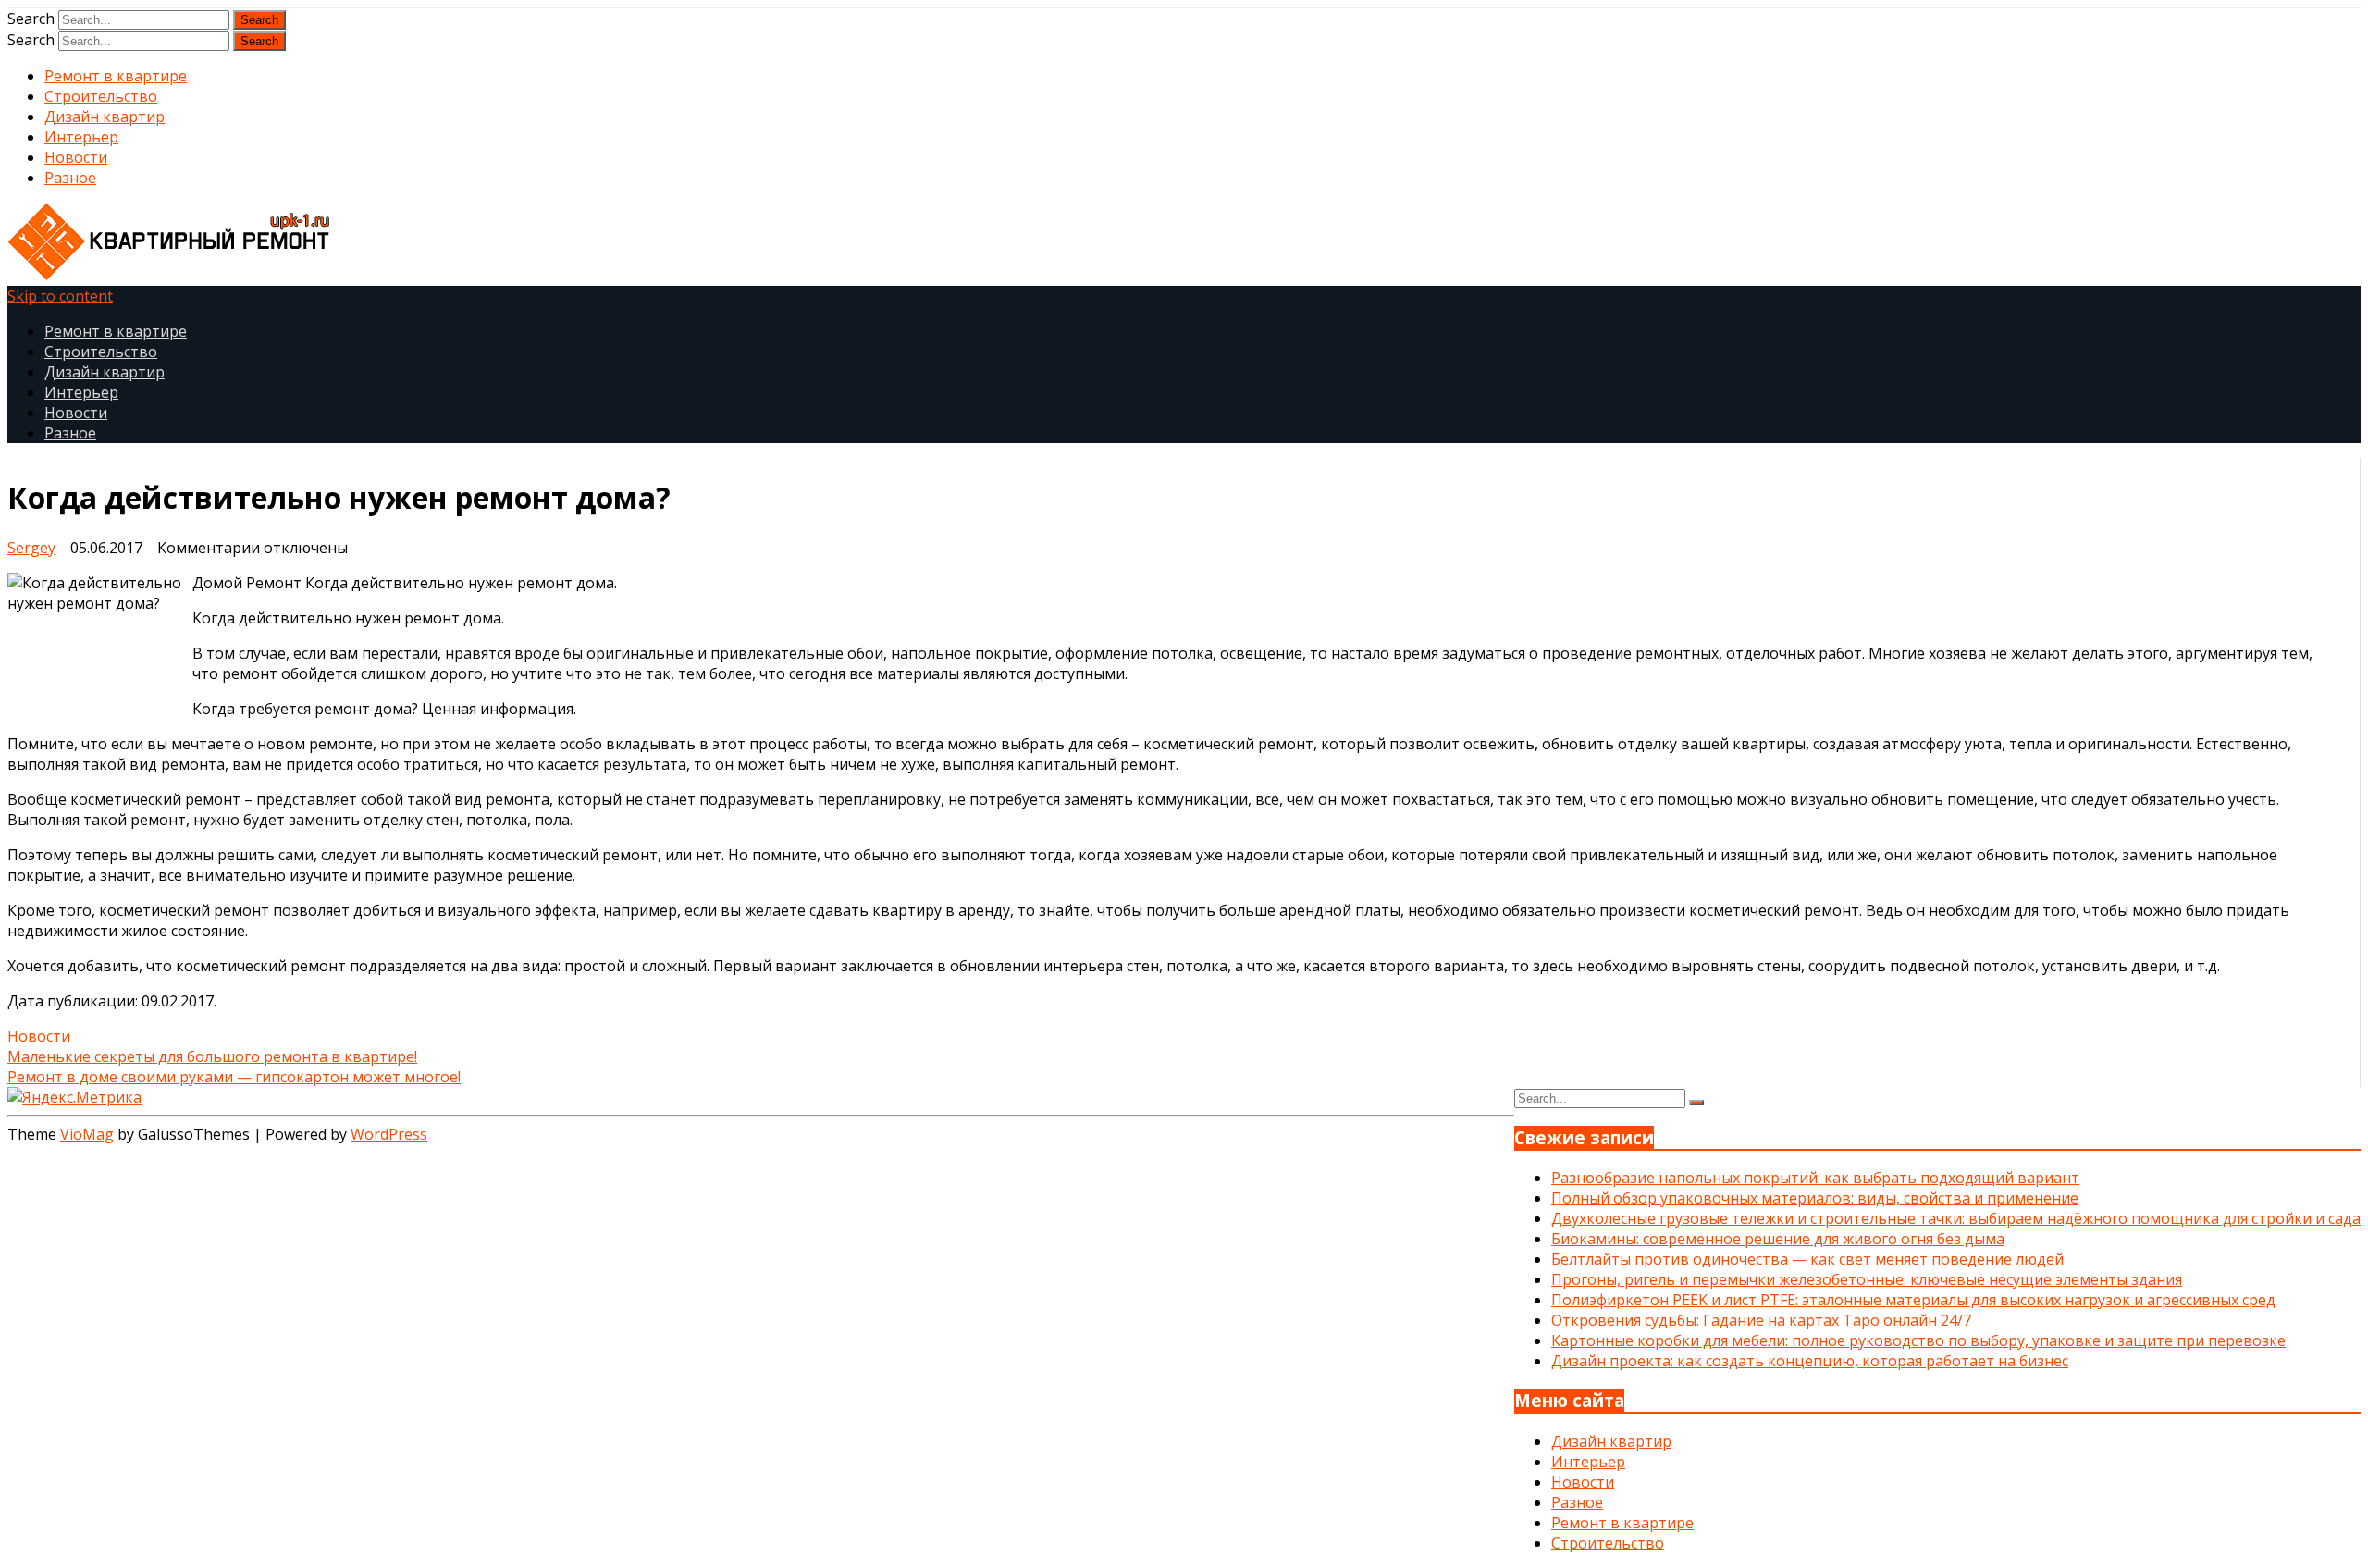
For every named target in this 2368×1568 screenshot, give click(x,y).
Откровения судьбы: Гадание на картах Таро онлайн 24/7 (1761, 1320)
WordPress (389, 1134)
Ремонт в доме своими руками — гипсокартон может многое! (234, 1077)
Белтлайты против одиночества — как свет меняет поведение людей (1807, 1259)
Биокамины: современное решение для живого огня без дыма (1778, 1239)
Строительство (101, 96)
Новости (76, 157)
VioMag (87, 1134)
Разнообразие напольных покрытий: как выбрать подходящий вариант (1815, 1178)
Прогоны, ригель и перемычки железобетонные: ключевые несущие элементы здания (1867, 1279)
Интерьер (81, 137)
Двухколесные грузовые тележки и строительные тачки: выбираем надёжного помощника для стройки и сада (1956, 1218)
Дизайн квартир (105, 117)
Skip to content (60, 296)
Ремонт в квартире (116, 76)
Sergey (31, 548)
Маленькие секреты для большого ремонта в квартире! (212, 1056)
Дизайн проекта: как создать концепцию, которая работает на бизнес (1810, 1361)
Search (31, 19)
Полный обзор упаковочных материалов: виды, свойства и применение (1815, 1198)
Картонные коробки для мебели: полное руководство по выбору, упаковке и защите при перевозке (1918, 1340)
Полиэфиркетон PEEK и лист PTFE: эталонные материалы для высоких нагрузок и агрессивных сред (1913, 1300)
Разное (70, 178)
